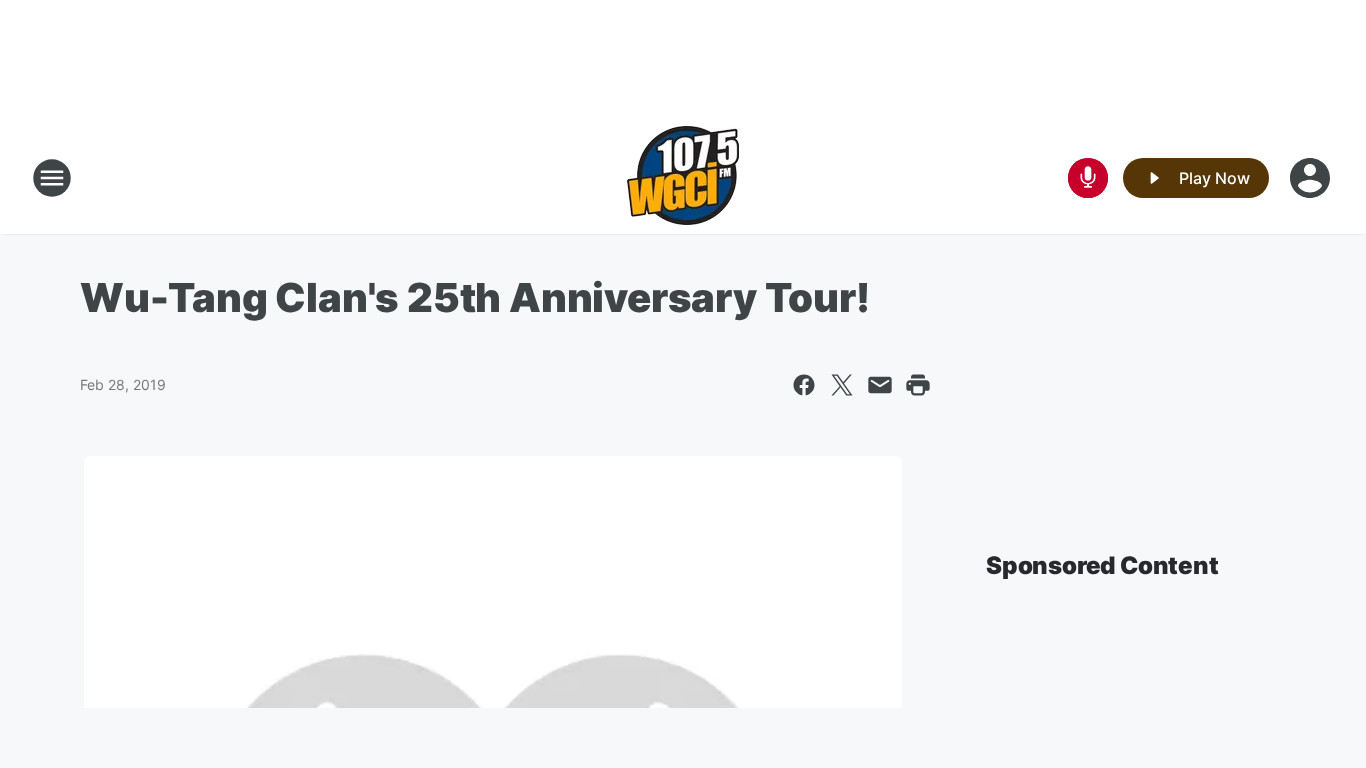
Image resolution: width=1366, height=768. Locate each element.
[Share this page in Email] (880, 385)
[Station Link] (683, 178)
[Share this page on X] (842, 385)
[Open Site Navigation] (52, 178)
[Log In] (1312, 178)
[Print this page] (918, 385)
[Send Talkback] (1088, 178)
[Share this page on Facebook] (804, 385)
